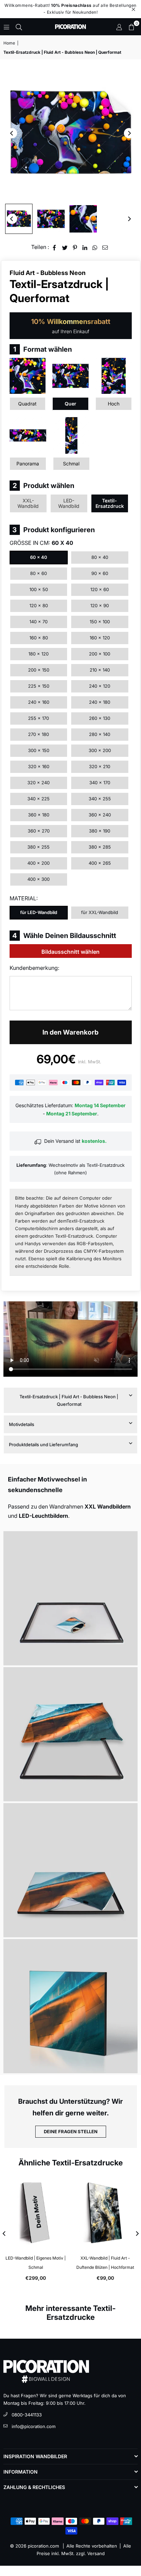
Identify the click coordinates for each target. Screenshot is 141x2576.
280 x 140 (100, 734)
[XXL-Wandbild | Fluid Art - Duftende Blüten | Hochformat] (106, 2213)
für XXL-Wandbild (100, 912)
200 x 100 (100, 654)
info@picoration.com (34, 2426)
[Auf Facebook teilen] (55, 247)
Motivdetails (22, 1424)
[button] (131, 27)
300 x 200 (100, 750)
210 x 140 (100, 670)
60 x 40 (39, 557)
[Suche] (19, 27)
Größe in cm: (41, 543)
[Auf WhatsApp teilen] (95, 247)
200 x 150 (39, 670)
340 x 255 (100, 799)
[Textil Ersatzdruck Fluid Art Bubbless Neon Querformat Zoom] (83, 219)
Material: (24, 898)
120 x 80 (39, 605)
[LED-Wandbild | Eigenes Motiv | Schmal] (36, 2213)
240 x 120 (100, 686)
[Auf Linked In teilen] (85, 247)
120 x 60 (100, 589)
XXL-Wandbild (28, 503)
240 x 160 (39, 702)
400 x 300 (39, 879)
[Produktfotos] (70, 1598)
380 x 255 (39, 847)
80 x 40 (100, 557)
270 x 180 (39, 734)
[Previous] (12, 133)
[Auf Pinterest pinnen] (75, 247)
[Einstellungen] (119, 27)
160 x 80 (39, 638)
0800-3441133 (27, 2415)
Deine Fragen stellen (71, 2131)
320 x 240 (39, 783)
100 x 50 (39, 589)
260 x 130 (100, 718)
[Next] (129, 133)
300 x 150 (39, 750)
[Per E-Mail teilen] (105, 247)
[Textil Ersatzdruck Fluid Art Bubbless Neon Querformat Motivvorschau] (51, 219)
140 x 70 (39, 622)
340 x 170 (100, 783)
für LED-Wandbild (39, 912)
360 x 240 (100, 815)
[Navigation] (7, 27)
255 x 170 (39, 718)
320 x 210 (100, 766)
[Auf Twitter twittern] (65, 247)
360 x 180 (39, 815)
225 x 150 (39, 686)
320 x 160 (39, 766)
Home (9, 43)
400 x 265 (100, 863)
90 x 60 (100, 573)
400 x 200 (39, 863)
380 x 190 (100, 831)
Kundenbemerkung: (34, 968)
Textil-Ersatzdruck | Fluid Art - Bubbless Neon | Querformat (69, 1400)
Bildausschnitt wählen (70, 952)
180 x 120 (39, 654)
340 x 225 (39, 799)
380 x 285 (100, 847)
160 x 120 (100, 638)
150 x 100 (100, 622)
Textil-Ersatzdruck (110, 503)
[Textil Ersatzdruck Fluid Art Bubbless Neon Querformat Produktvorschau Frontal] (19, 219)
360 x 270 (39, 831)
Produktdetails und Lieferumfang (43, 1445)
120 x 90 (100, 605)
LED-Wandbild (69, 503)
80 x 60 (39, 573)
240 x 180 (100, 702)
